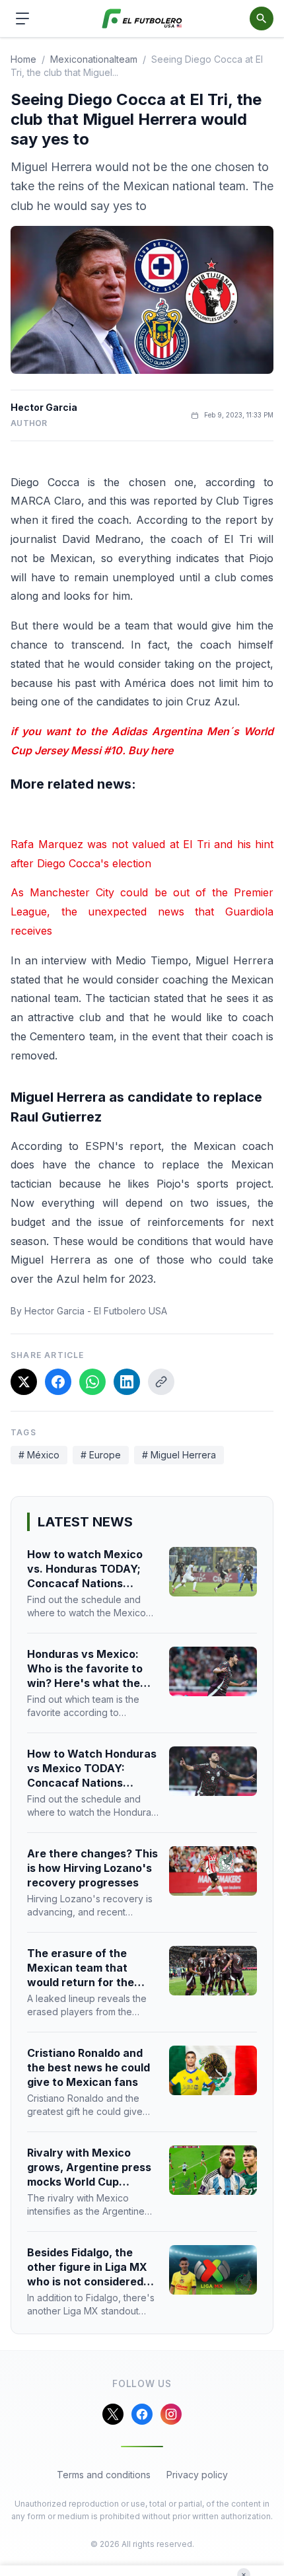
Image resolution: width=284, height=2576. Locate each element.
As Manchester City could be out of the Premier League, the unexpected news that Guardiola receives (142, 912)
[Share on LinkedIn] (127, 1382)
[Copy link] (161, 1382)
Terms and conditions (104, 2475)
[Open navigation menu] (22, 18)
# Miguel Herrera (179, 1455)
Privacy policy (197, 2475)
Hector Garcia (44, 407)
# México (39, 1455)
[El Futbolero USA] (142, 19)
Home (23, 59)
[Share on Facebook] (58, 1382)
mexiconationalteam (94, 59)
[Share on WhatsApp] (92, 1382)
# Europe (101, 1455)
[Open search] (262, 18)
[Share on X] (24, 1382)
